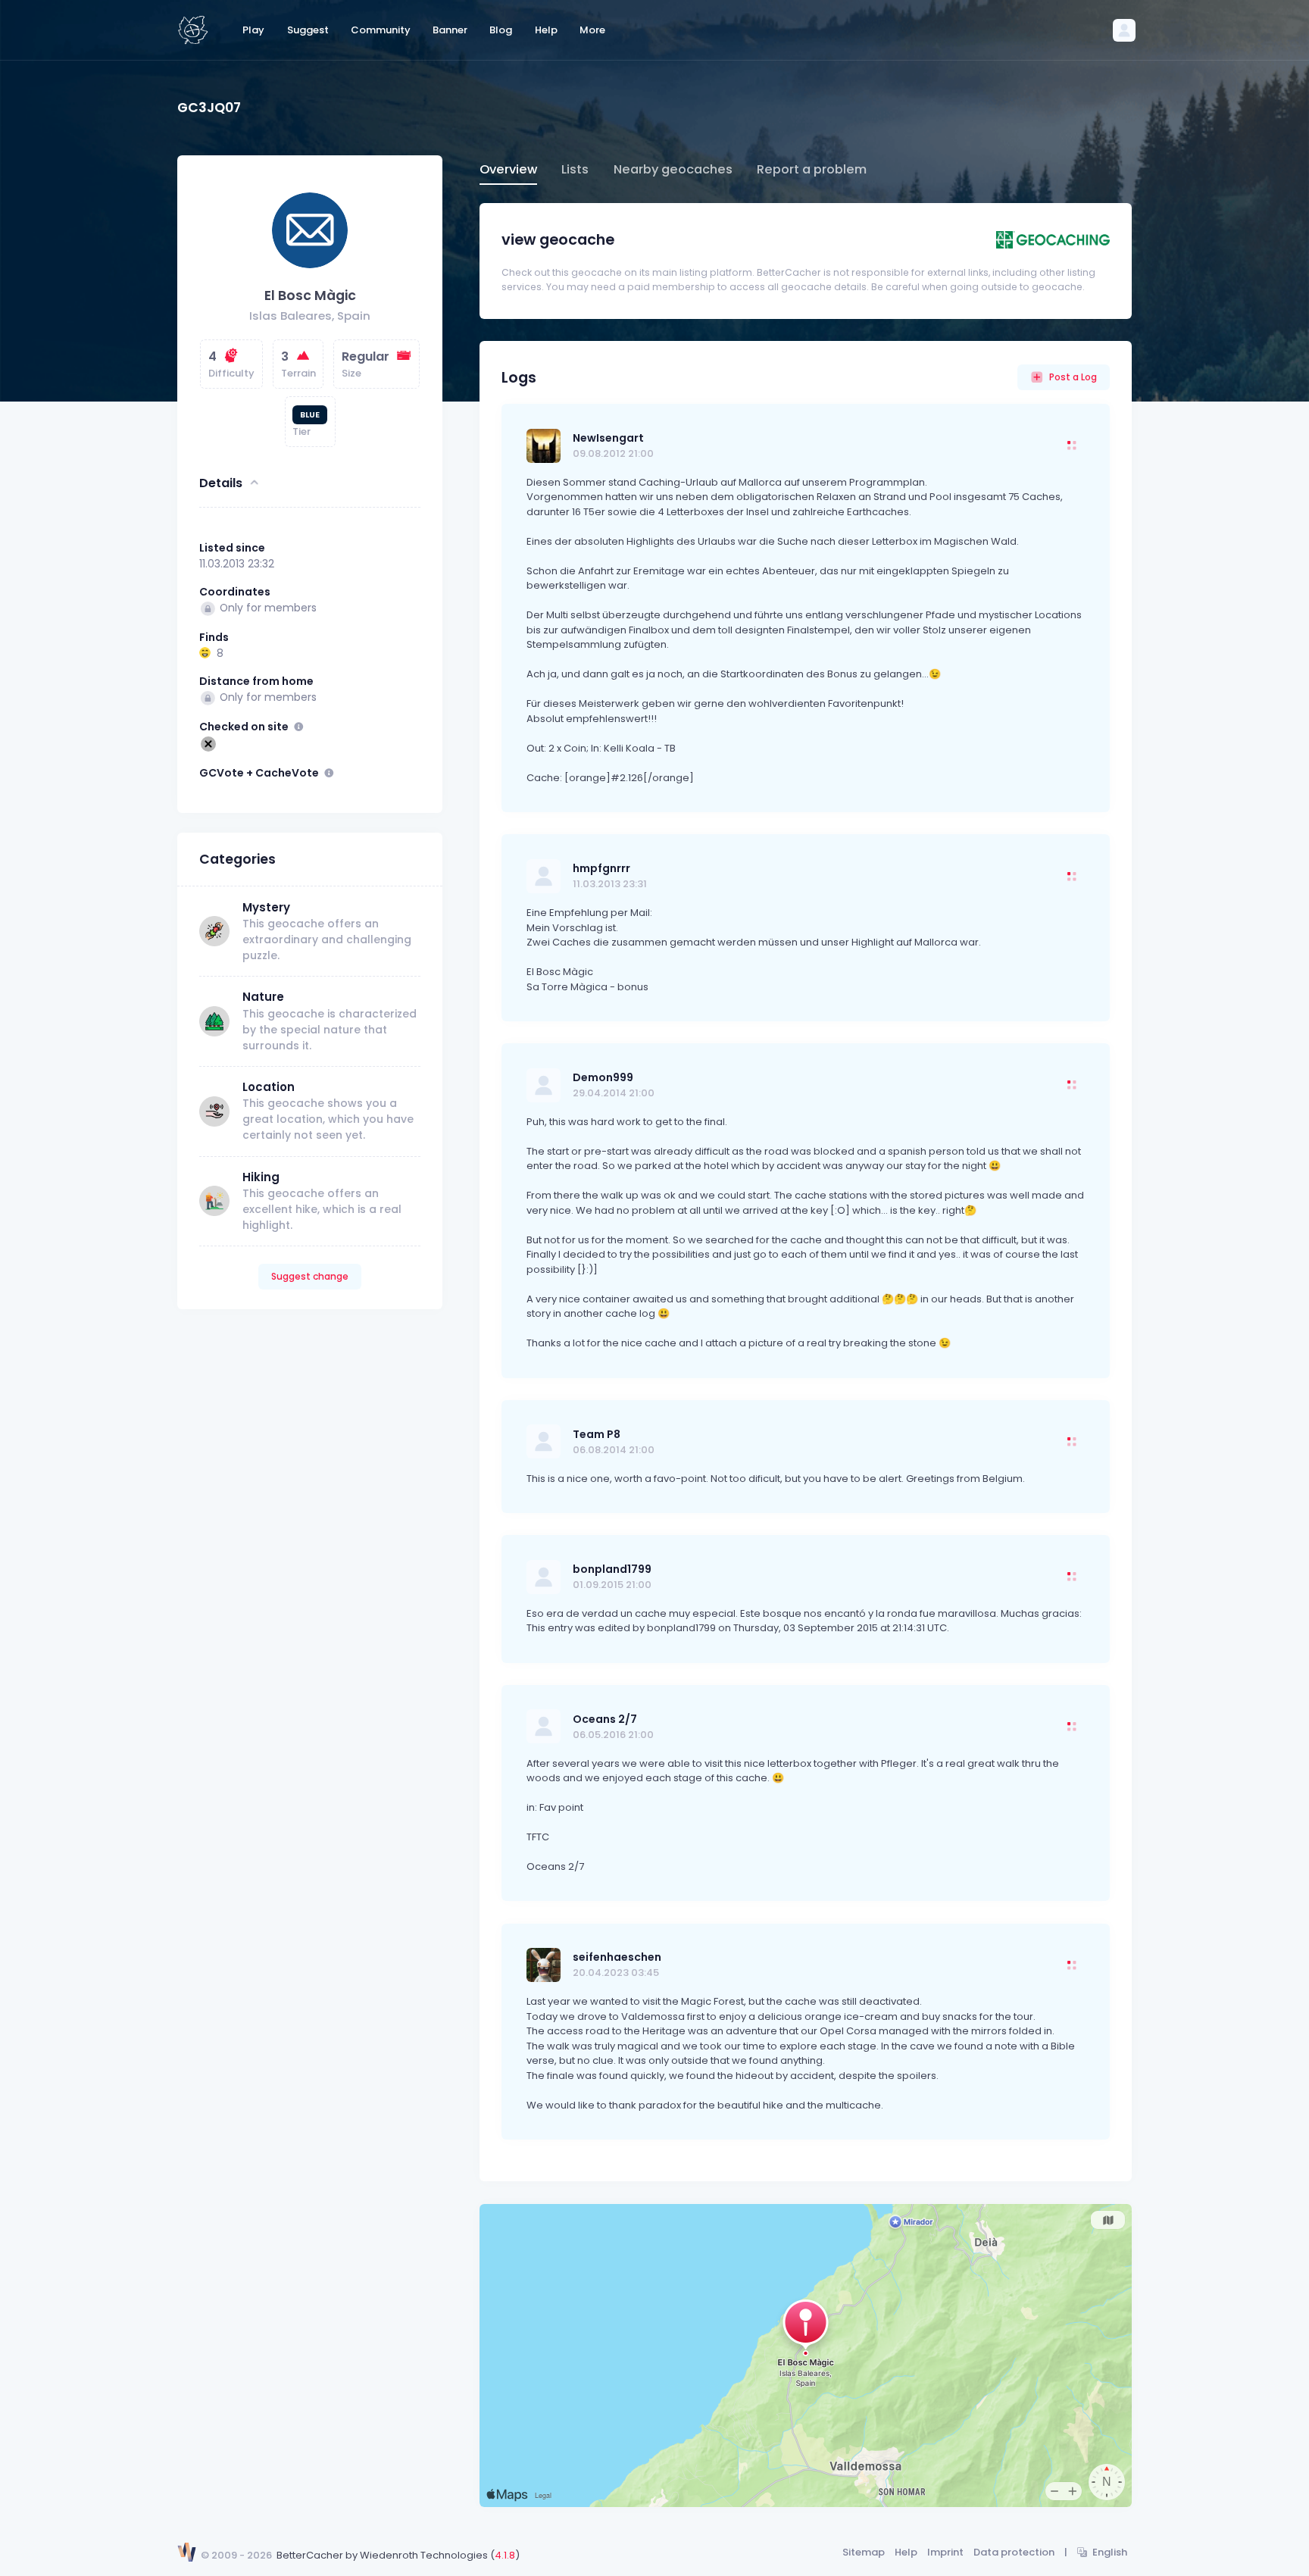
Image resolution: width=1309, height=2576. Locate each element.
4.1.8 (505, 2555)
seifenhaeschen (617, 1957)
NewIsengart (608, 438)
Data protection (1014, 2552)
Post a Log (1073, 377)
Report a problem (812, 169)
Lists (575, 169)
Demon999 (603, 1077)
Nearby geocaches (673, 169)
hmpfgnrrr (601, 868)
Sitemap (864, 2552)
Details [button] (221, 482)
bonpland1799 (612, 1569)
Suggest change (310, 1276)
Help (906, 2552)
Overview (508, 169)
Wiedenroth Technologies (424, 2555)
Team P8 (597, 1434)
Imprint (945, 2552)
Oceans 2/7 (605, 1719)
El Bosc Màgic (310, 295)
